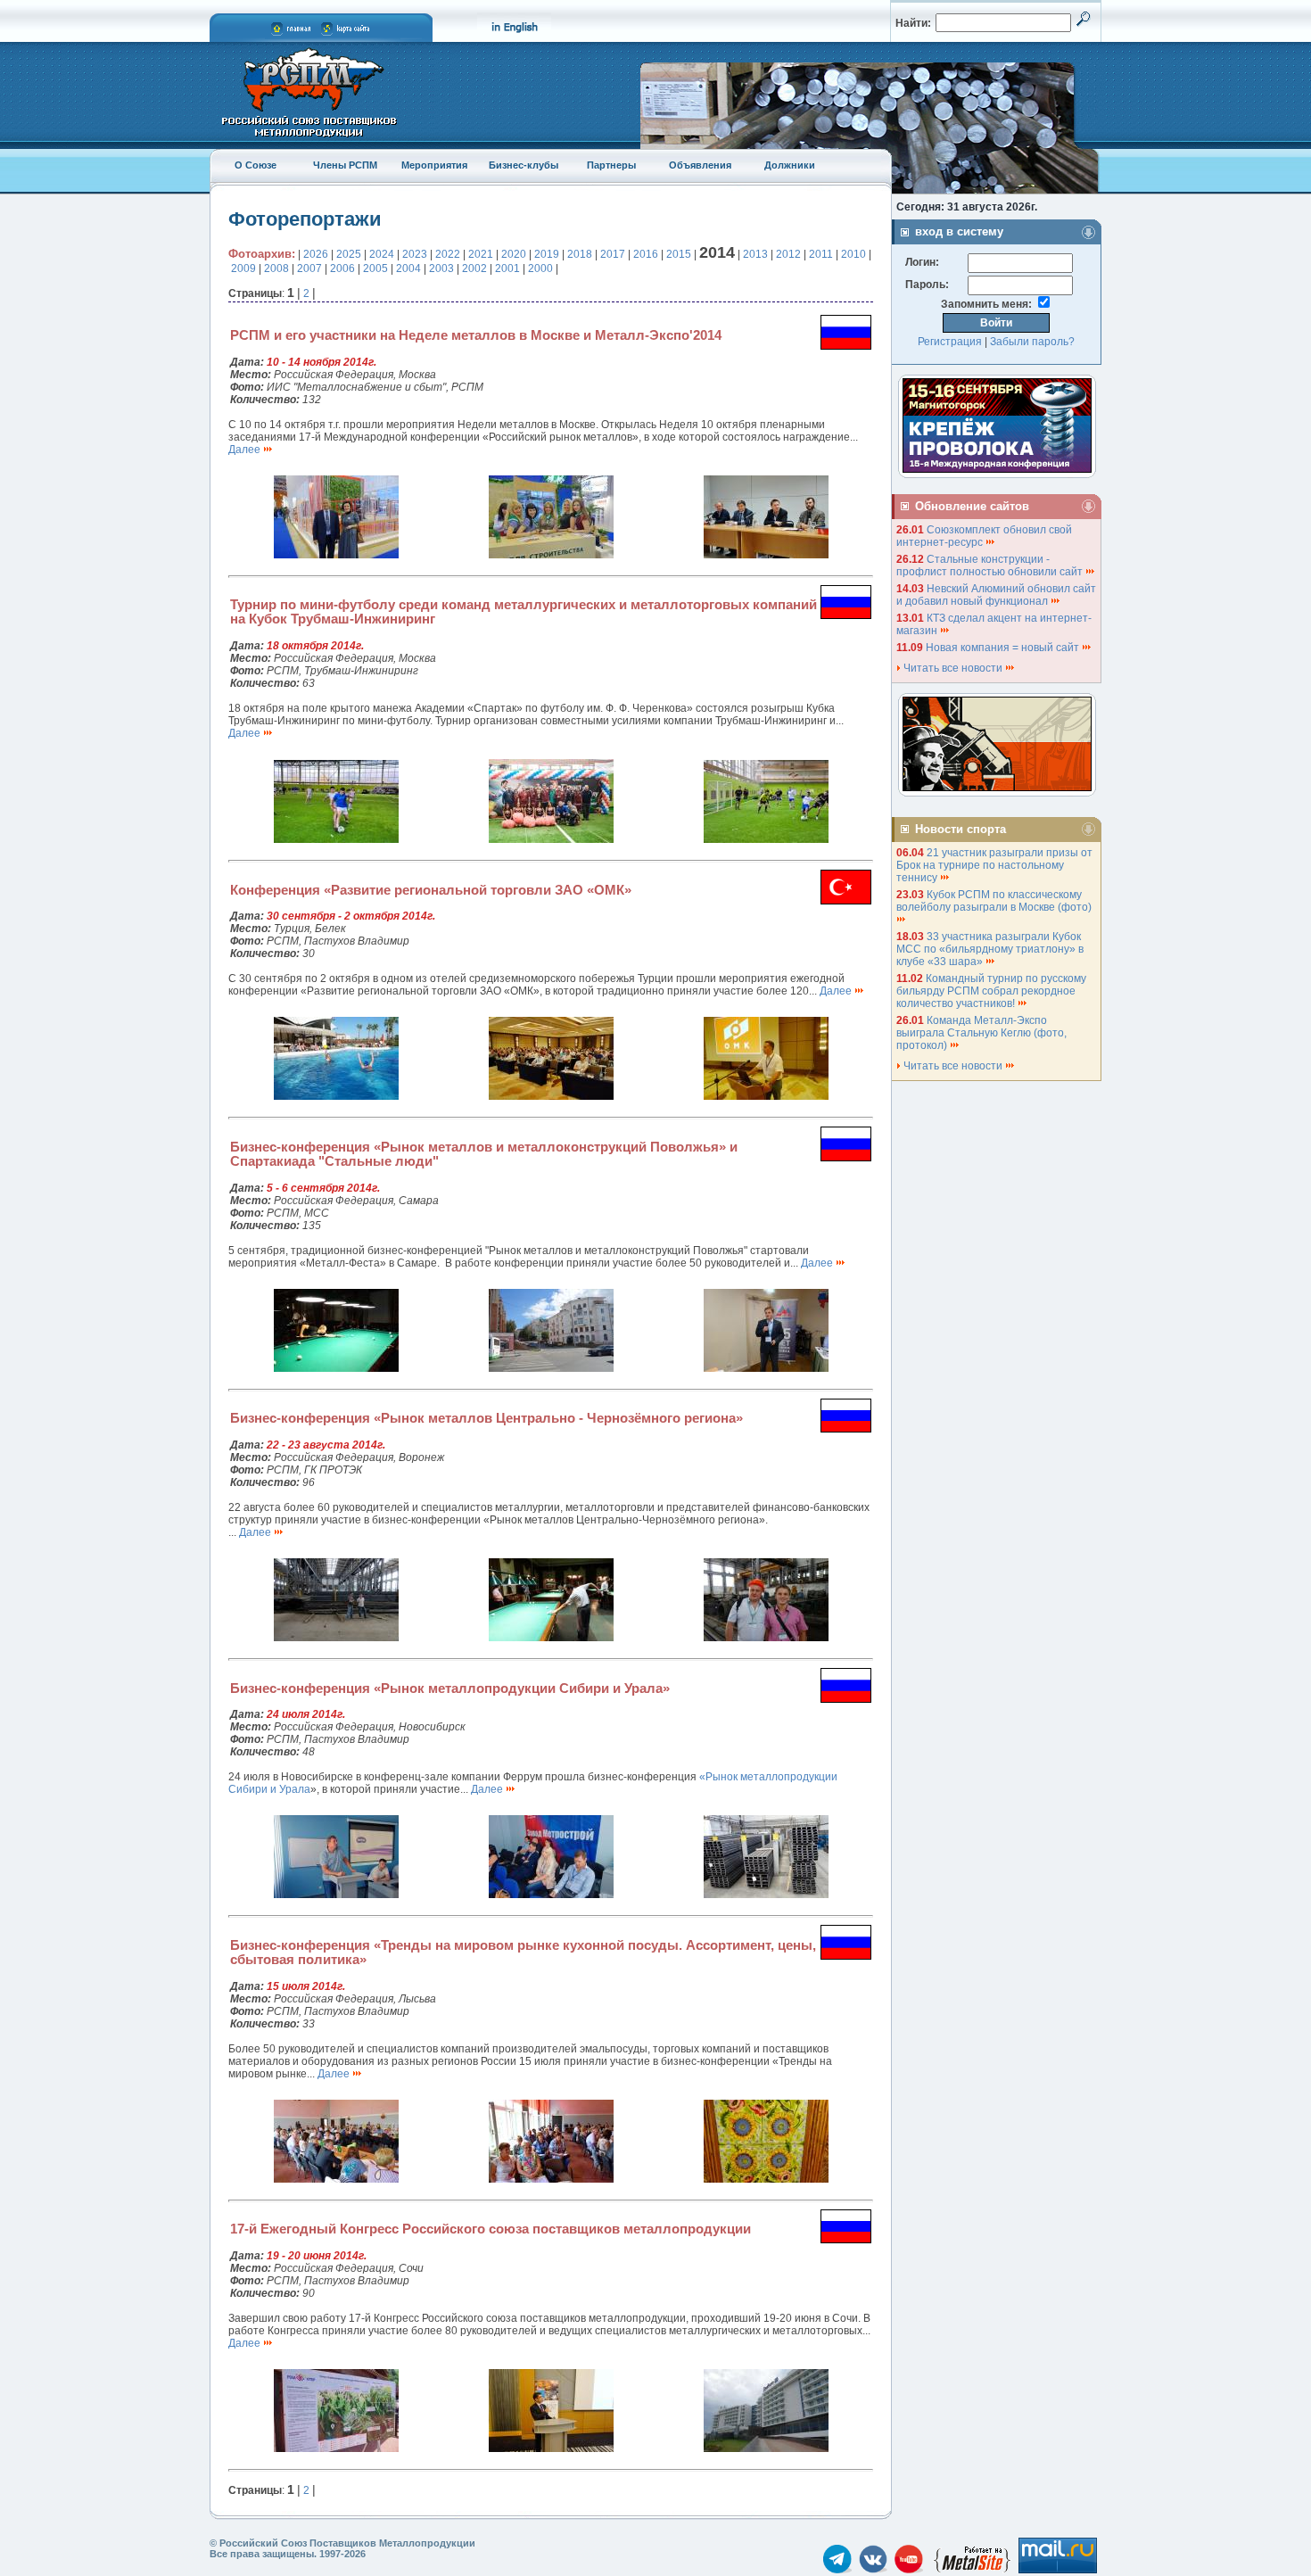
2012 (788, 254)
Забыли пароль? (1032, 342)
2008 (276, 268)
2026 (316, 254)
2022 (448, 254)
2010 (853, 254)
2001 (507, 268)
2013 (755, 254)
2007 (309, 268)
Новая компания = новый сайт (1004, 648)
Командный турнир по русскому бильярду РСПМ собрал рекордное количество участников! (991, 991)
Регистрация (950, 342)
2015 (679, 254)
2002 (474, 268)
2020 (514, 254)
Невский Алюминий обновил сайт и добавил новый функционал (996, 595)
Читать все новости (953, 668)
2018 (580, 254)
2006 (342, 268)
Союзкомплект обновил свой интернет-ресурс (984, 536)
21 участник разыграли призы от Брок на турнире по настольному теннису (994, 865)
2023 (415, 254)
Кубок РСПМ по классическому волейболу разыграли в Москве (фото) (995, 901)
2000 (540, 268)
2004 (408, 268)
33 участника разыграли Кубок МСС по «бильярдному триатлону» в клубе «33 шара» (990, 949)
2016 (646, 254)
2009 (243, 268)
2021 (481, 254)
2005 (375, 268)
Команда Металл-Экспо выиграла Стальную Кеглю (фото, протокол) (981, 1033)
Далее (246, 450)
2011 (821, 254)
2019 (547, 254)
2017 (613, 254)
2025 (349, 254)
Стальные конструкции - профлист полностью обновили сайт (991, 566)
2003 (441, 268)
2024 (382, 254)
